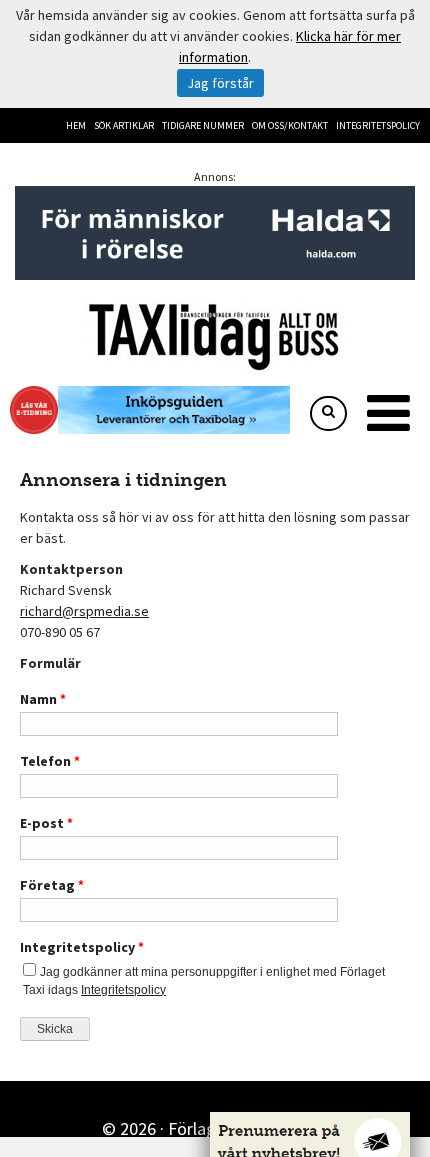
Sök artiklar (124, 125)
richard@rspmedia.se (84, 611)
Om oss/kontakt (290, 125)
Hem (76, 125)
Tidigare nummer (203, 125)
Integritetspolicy (378, 125)
